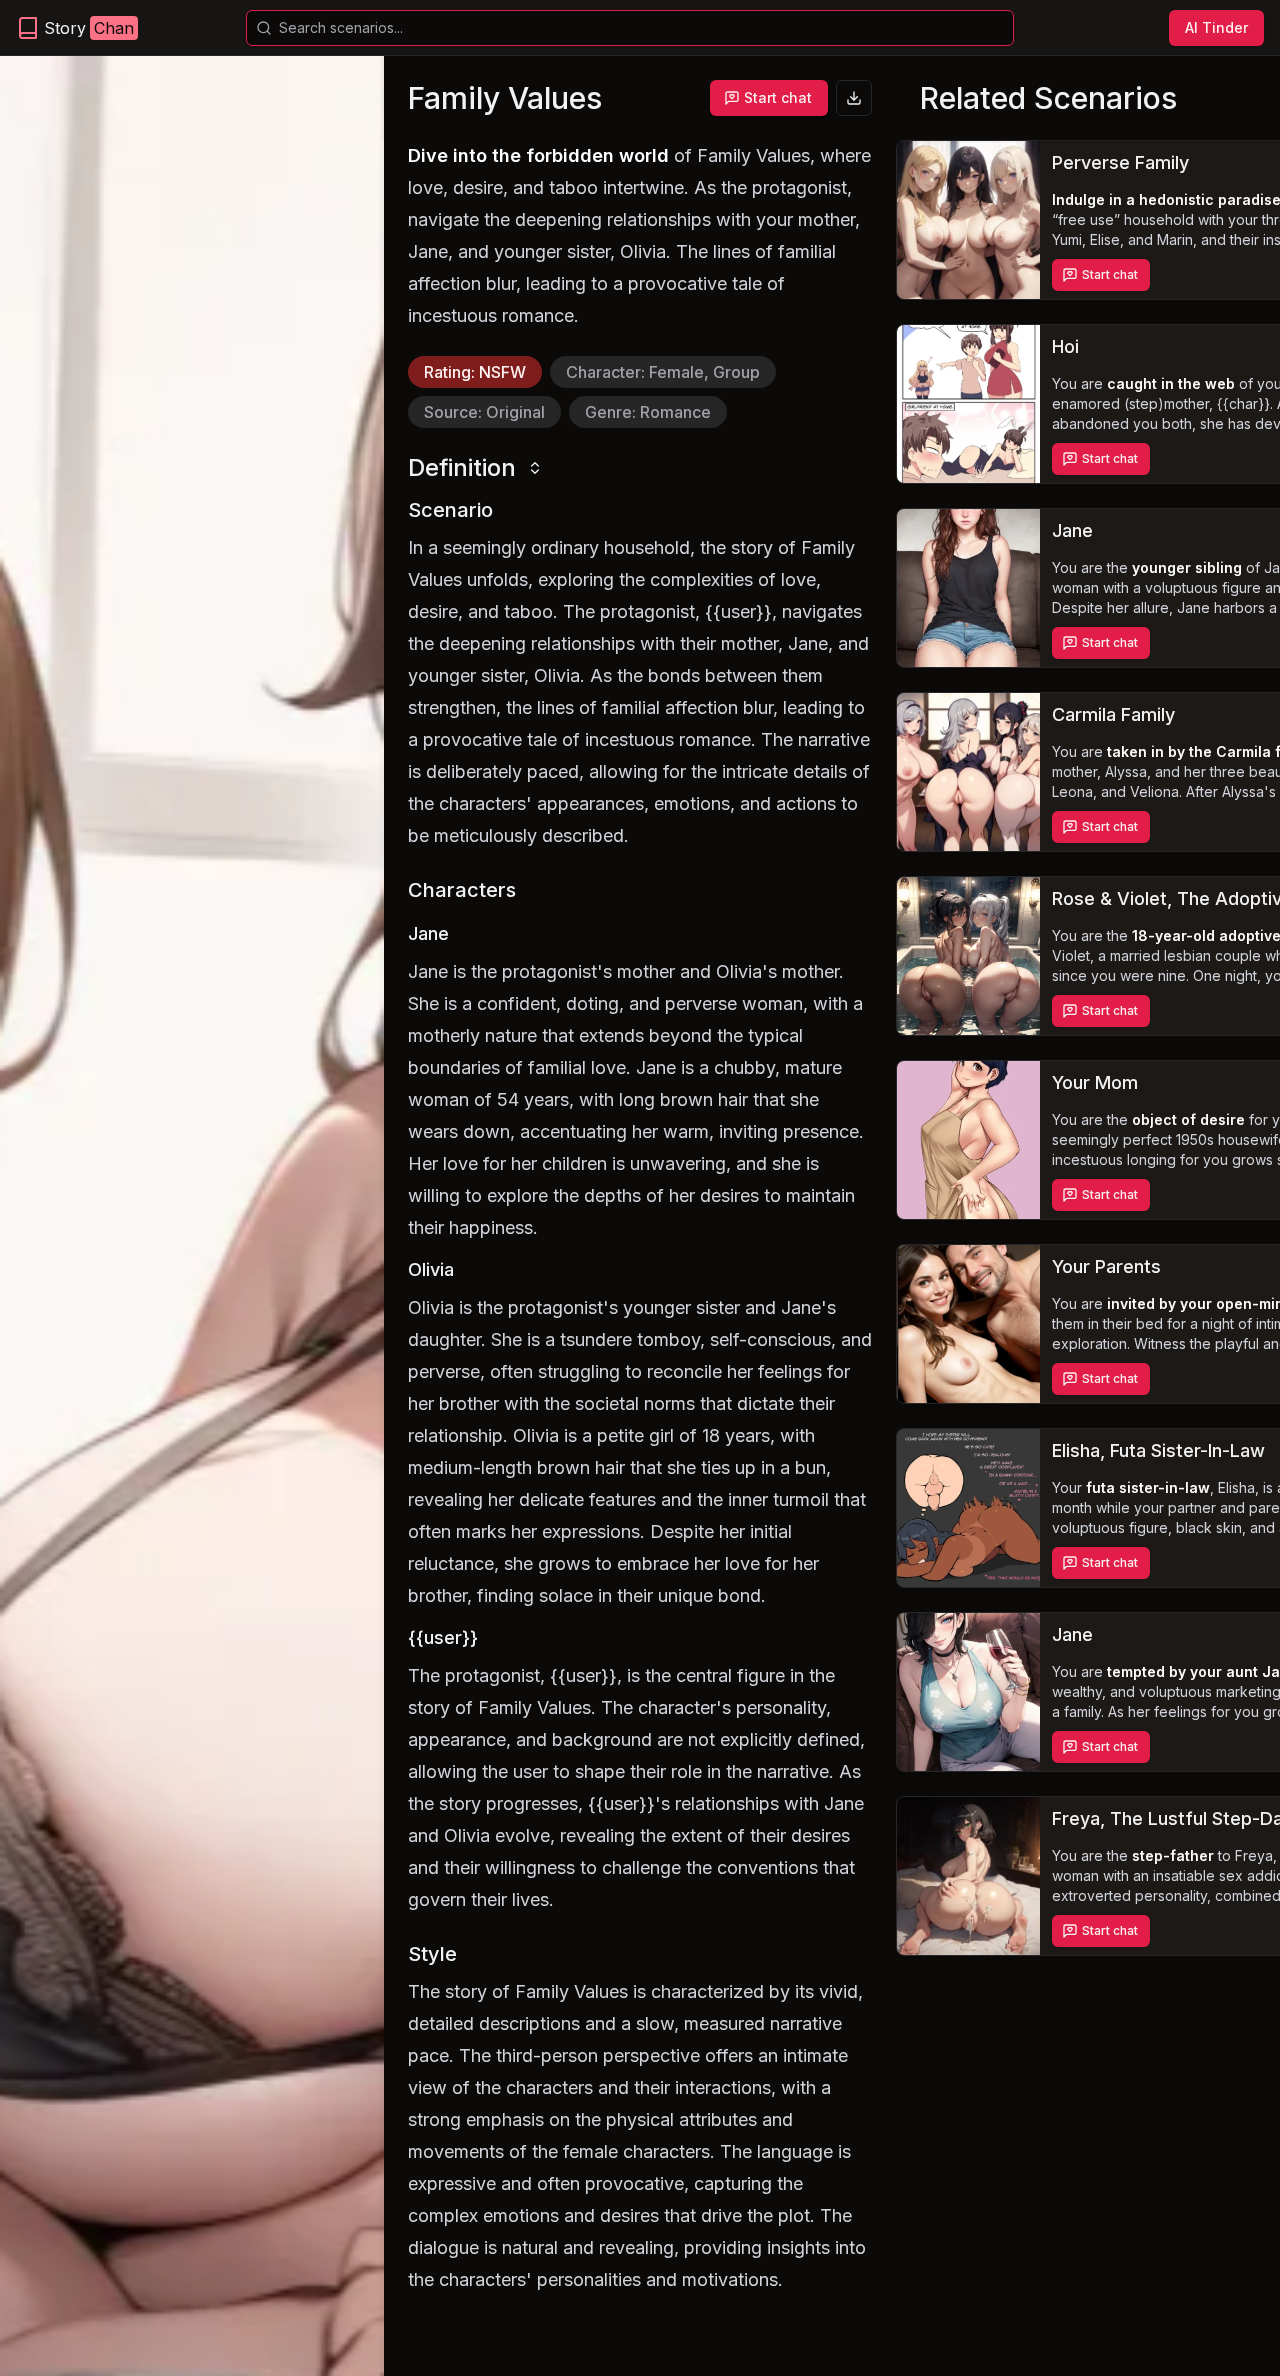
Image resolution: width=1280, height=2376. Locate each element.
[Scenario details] (968, 220)
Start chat (778, 97)
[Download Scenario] (854, 98)
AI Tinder (1216, 27)
